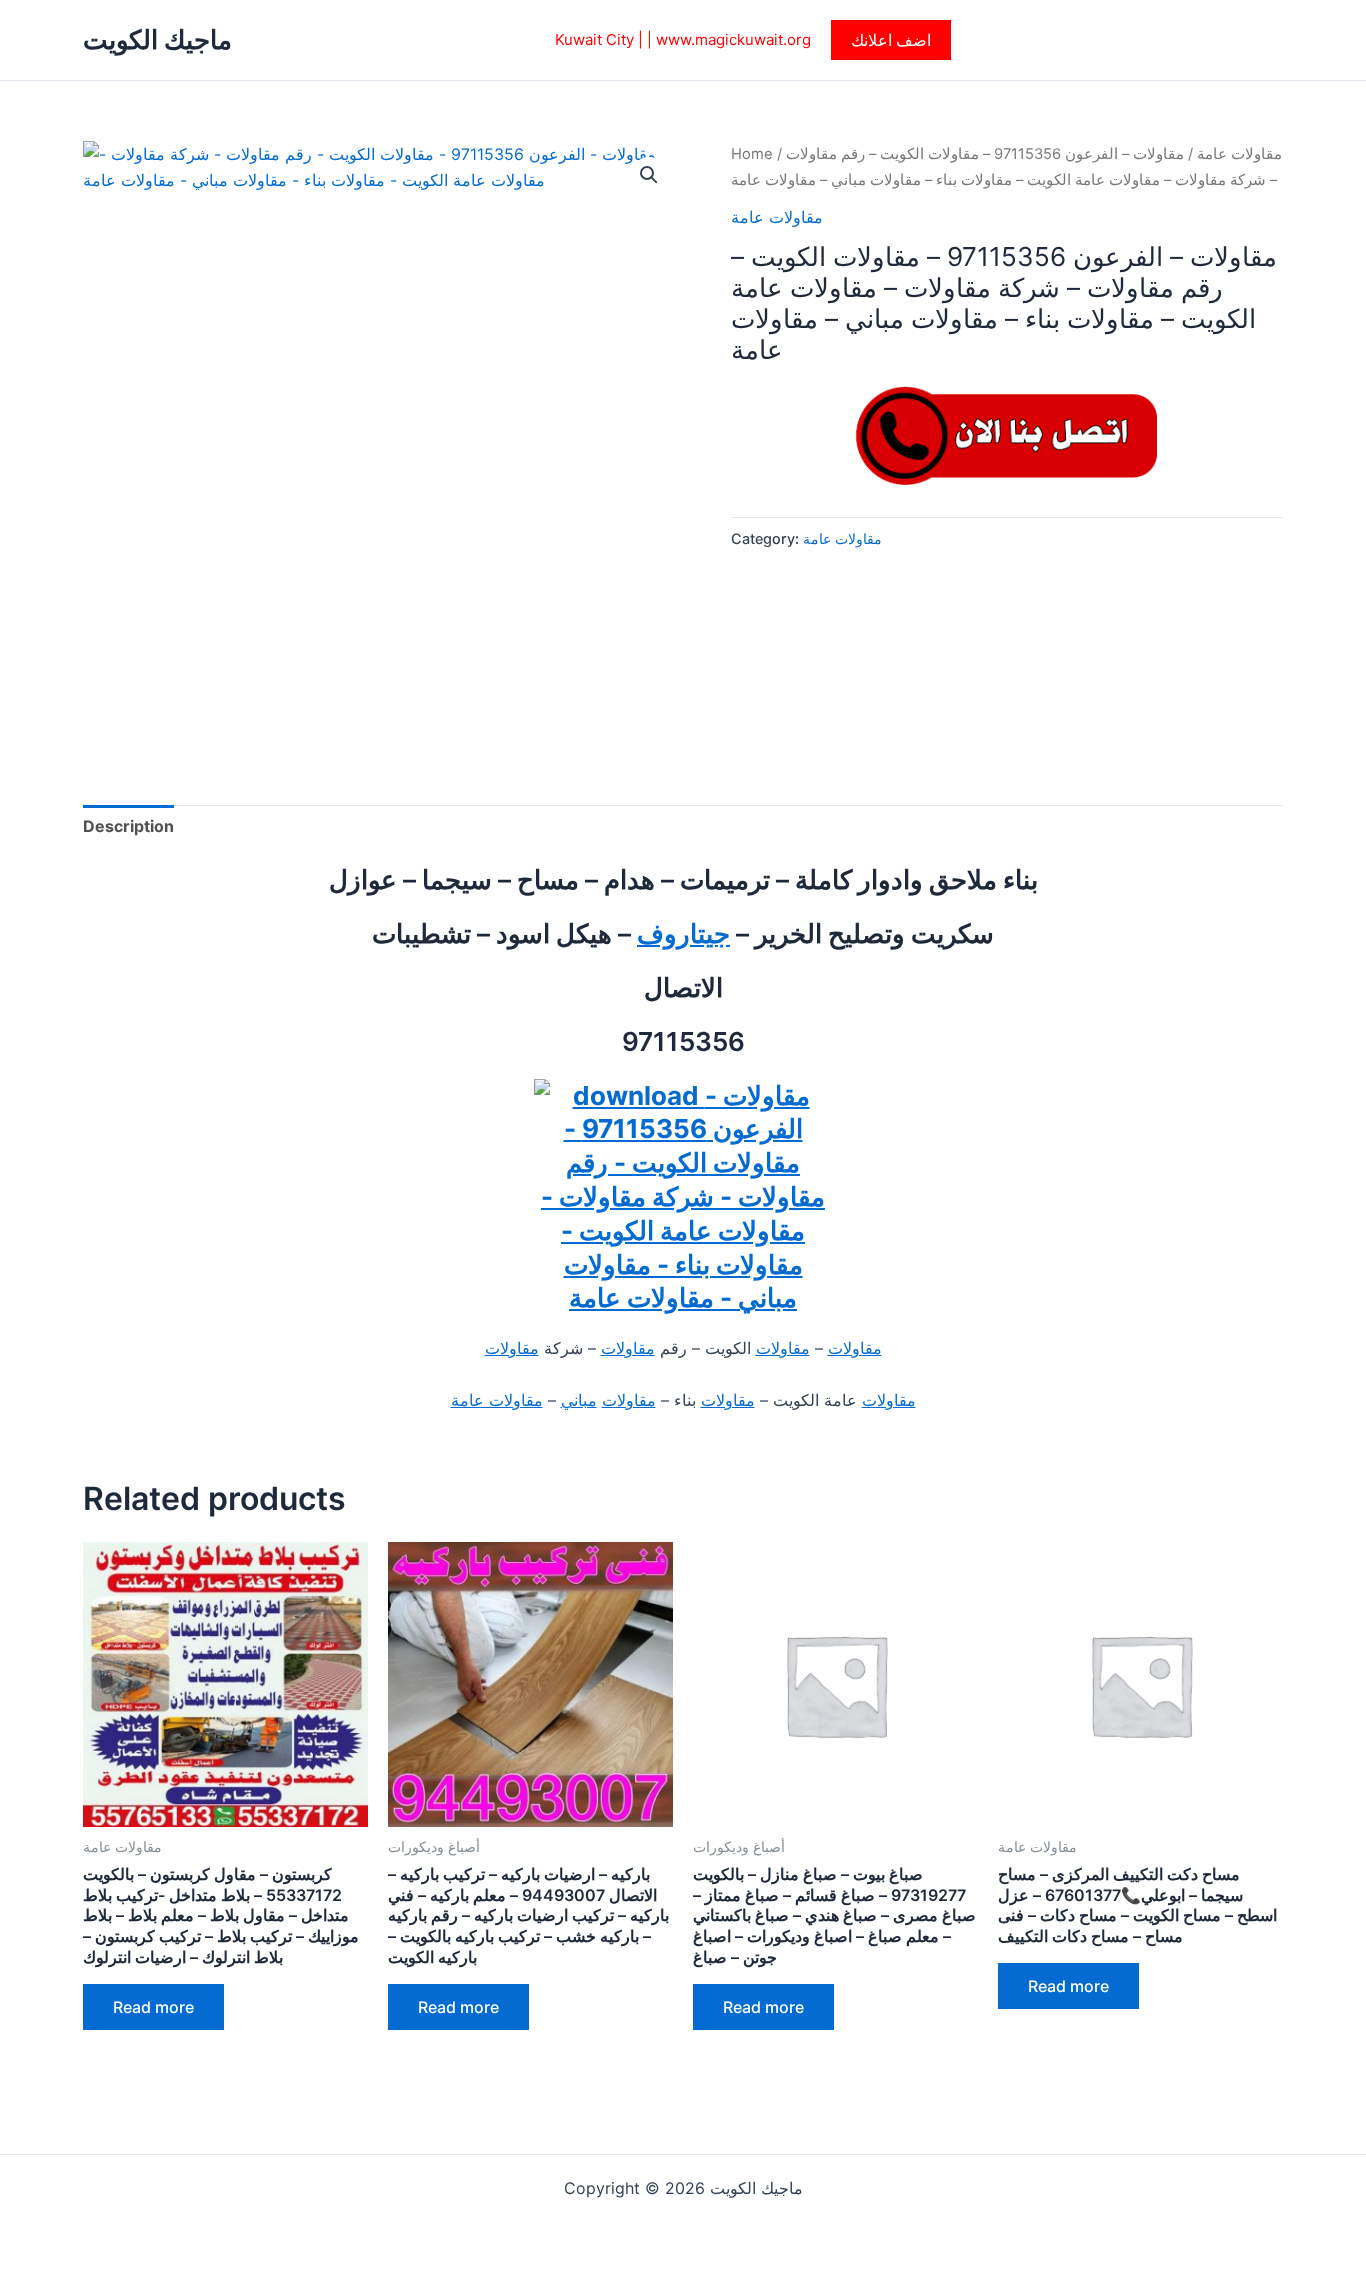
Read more (153, 2007)
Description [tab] (128, 826)
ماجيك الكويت (157, 39)
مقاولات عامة (1239, 154)
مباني (579, 1400)
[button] (891, 40)
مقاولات (855, 1348)
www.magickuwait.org (733, 39)
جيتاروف (683, 933)
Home (752, 154)
